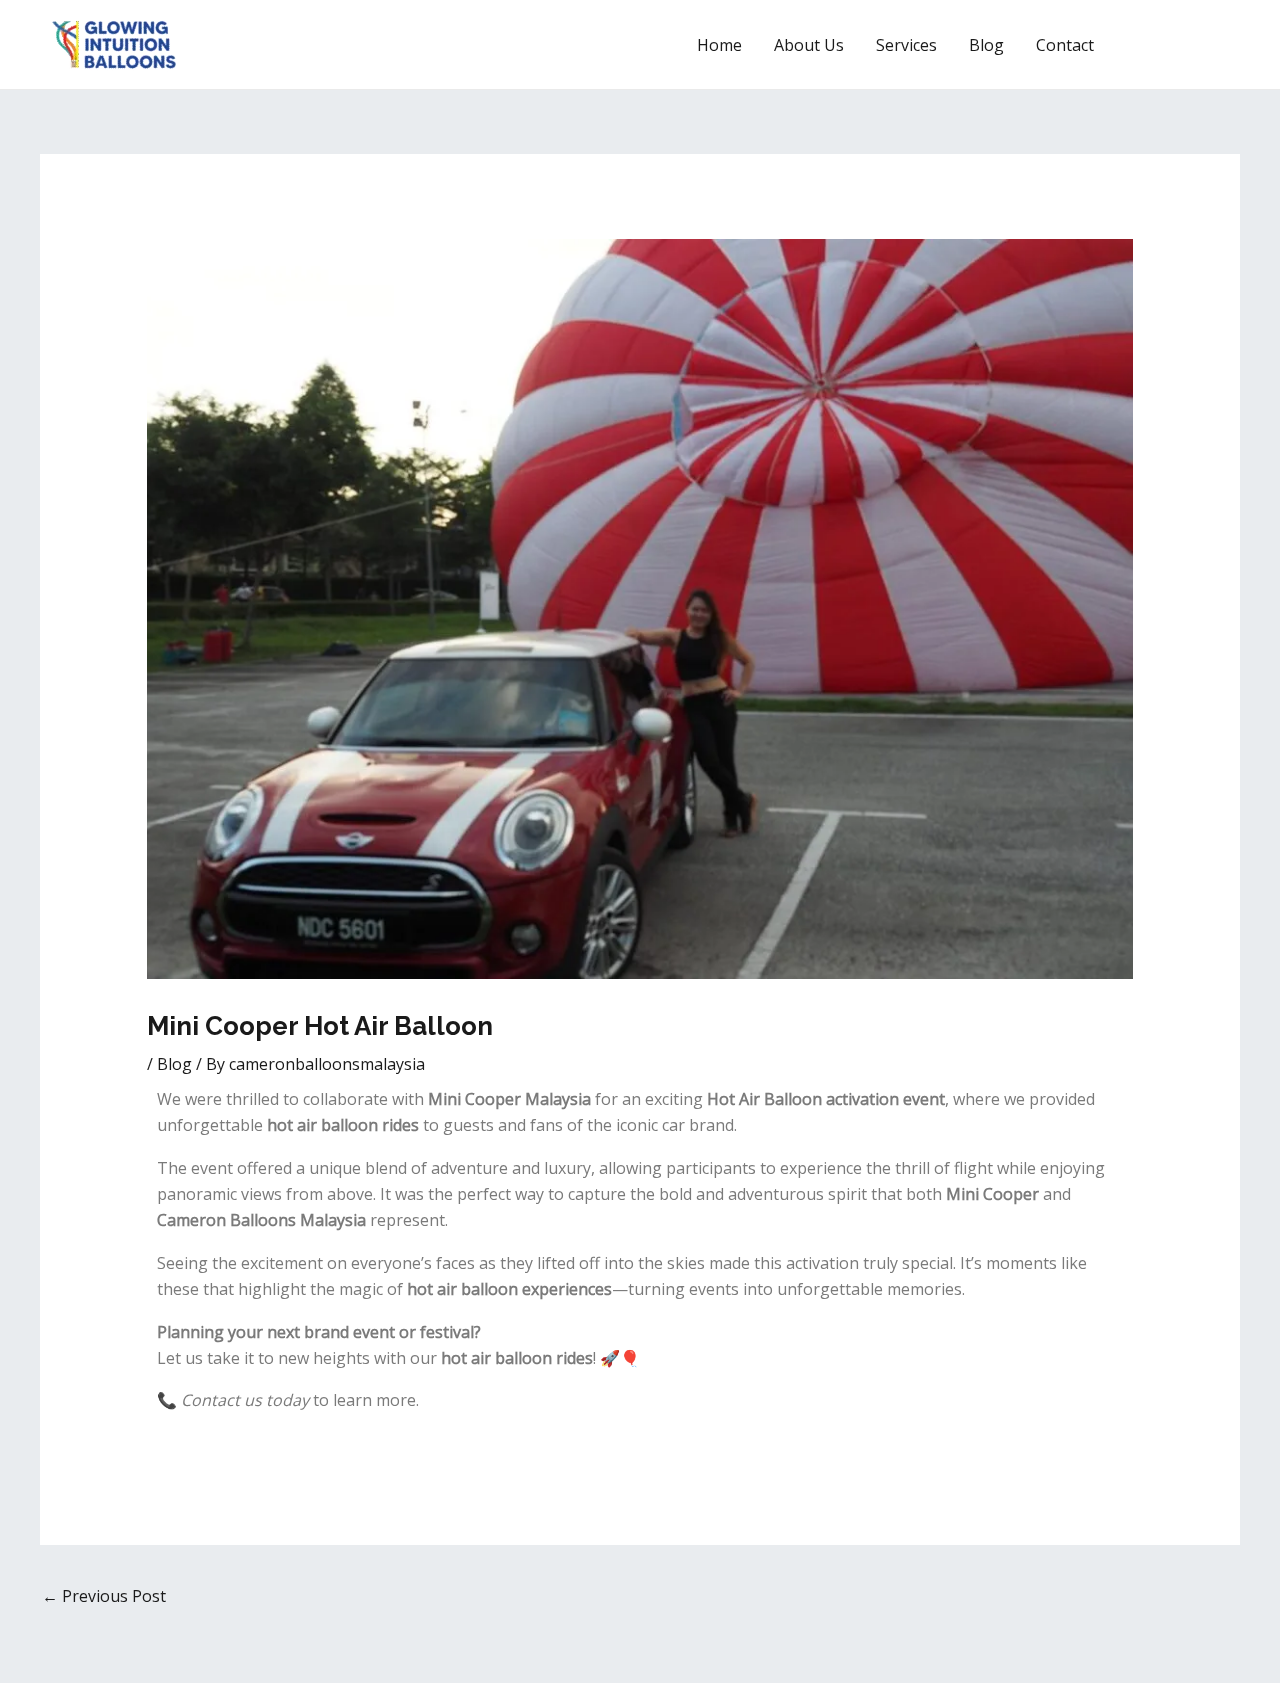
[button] (1185, 45)
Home (719, 45)
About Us (809, 45)
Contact (1065, 45)
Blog (986, 45)
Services (906, 45)
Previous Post (104, 1596)
